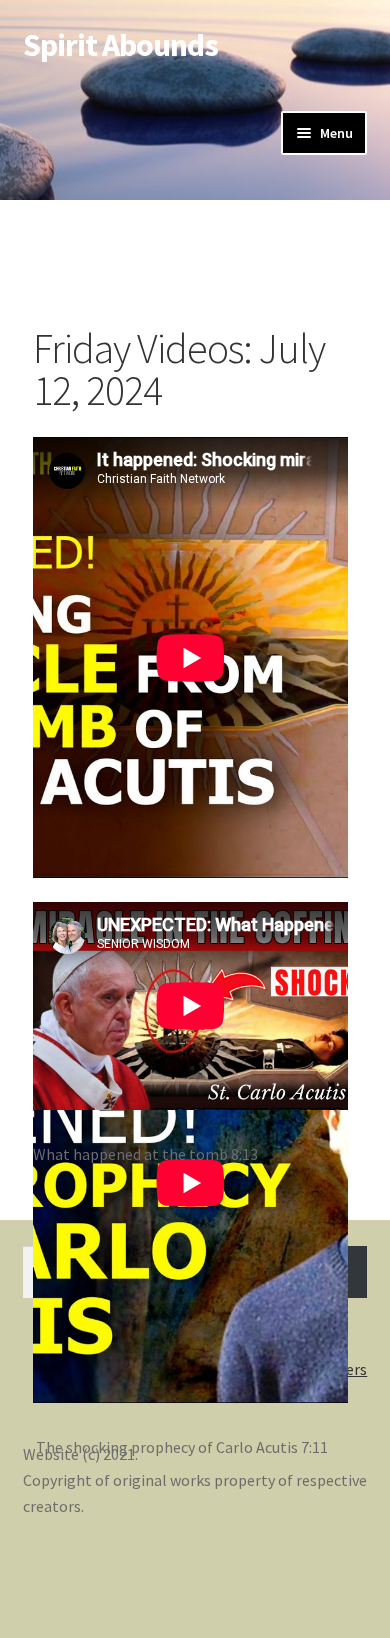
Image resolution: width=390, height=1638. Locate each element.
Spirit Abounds (120, 45)
